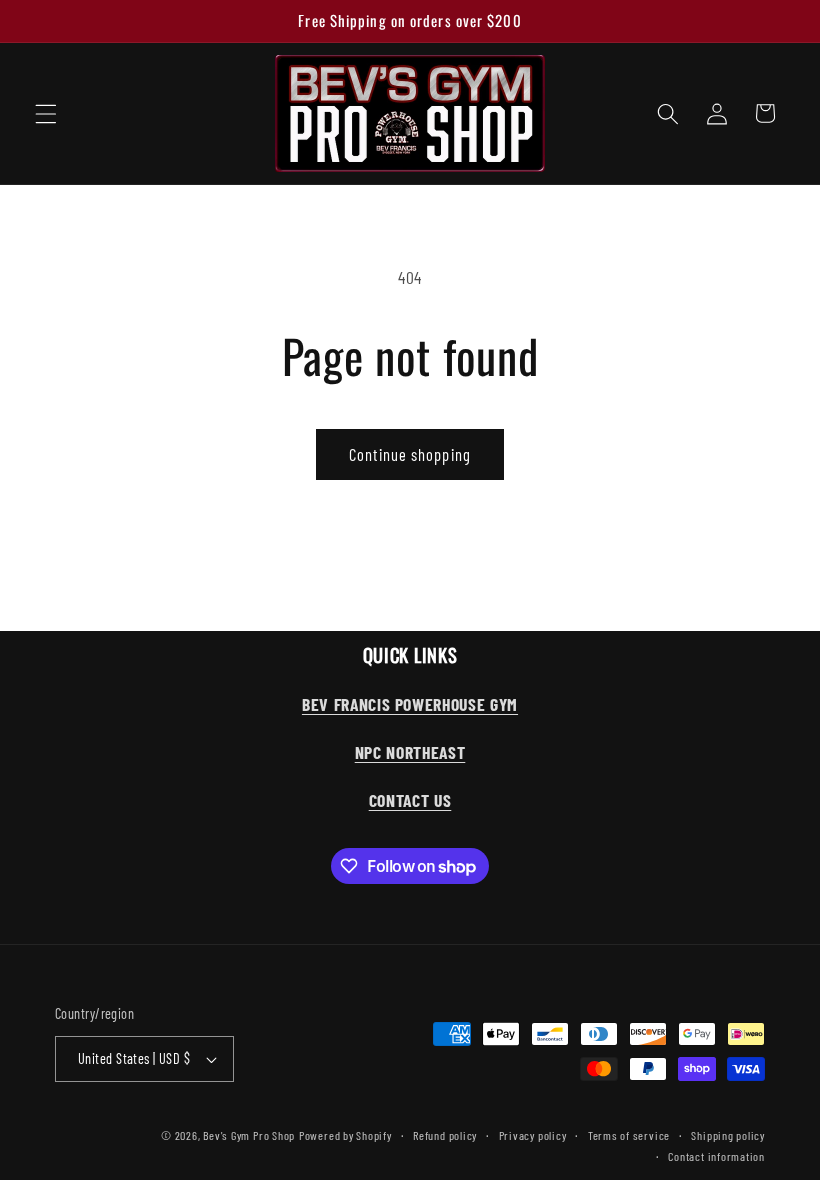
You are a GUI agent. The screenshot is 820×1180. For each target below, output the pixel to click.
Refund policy (445, 1135)
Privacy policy (533, 1135)
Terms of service (629, 1135)
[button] (46, 113)
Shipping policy (728, 1135)
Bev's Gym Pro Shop (249, 1135)
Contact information (716, 1156)
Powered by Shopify (345, 1135)
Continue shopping (410, 454)
